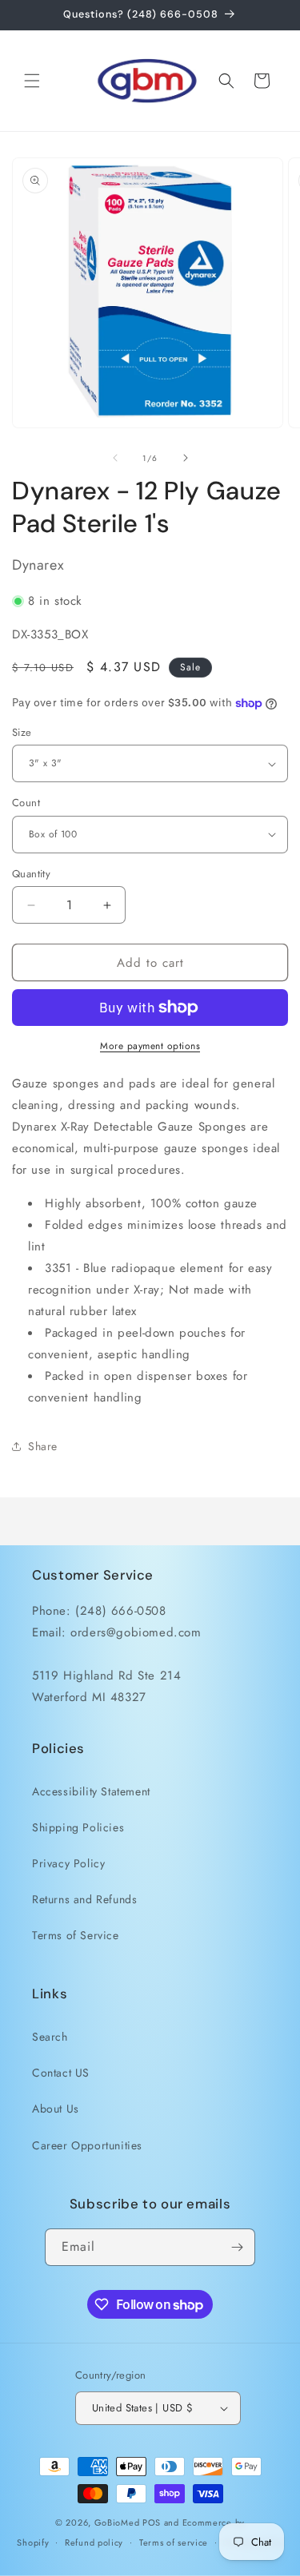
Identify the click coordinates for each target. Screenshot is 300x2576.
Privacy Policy (68, 1863)
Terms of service (174, 2542)
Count (26, 803)
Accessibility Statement (91, 1791)
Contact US (61, 2073)
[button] (32, 81)
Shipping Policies (78, 1827)
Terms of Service (76, 1935)
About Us (56, 2109)
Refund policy (94, 2542)
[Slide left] (115, 458)
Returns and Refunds (84, 1899)
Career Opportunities (87, 2145)
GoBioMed (117, 2522)
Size (22, 732)
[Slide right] (186, 458)
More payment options (150, 1046)
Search (50, 2037)
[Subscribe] (237, 2247)
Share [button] (43, 1446)
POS (152, 2522)
